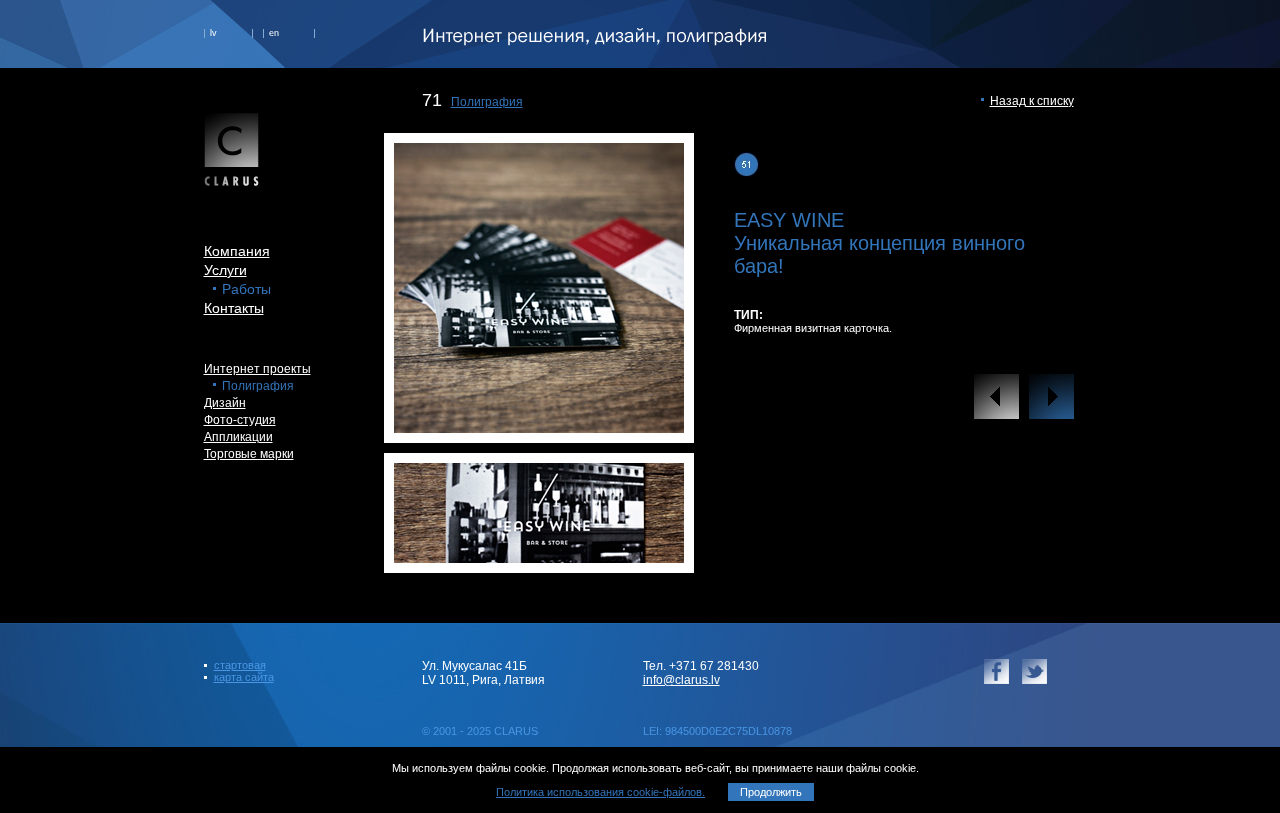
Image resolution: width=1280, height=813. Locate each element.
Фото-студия (240, 420)
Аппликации (238, 437)
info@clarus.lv (681, 680)
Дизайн (225, 403)
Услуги (225, 270)
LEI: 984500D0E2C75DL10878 (717, 731)
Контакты (234, 308)
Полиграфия (487, 102)
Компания (237, 251)
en (274, 33)
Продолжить (771, 792)
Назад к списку (1032, 101)
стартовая (240, 665)
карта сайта (244, 677)
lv (213, 33)
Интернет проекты (257, 369)
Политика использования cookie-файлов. (600, 792)
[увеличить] (539, 427)
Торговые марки (249, 454)
